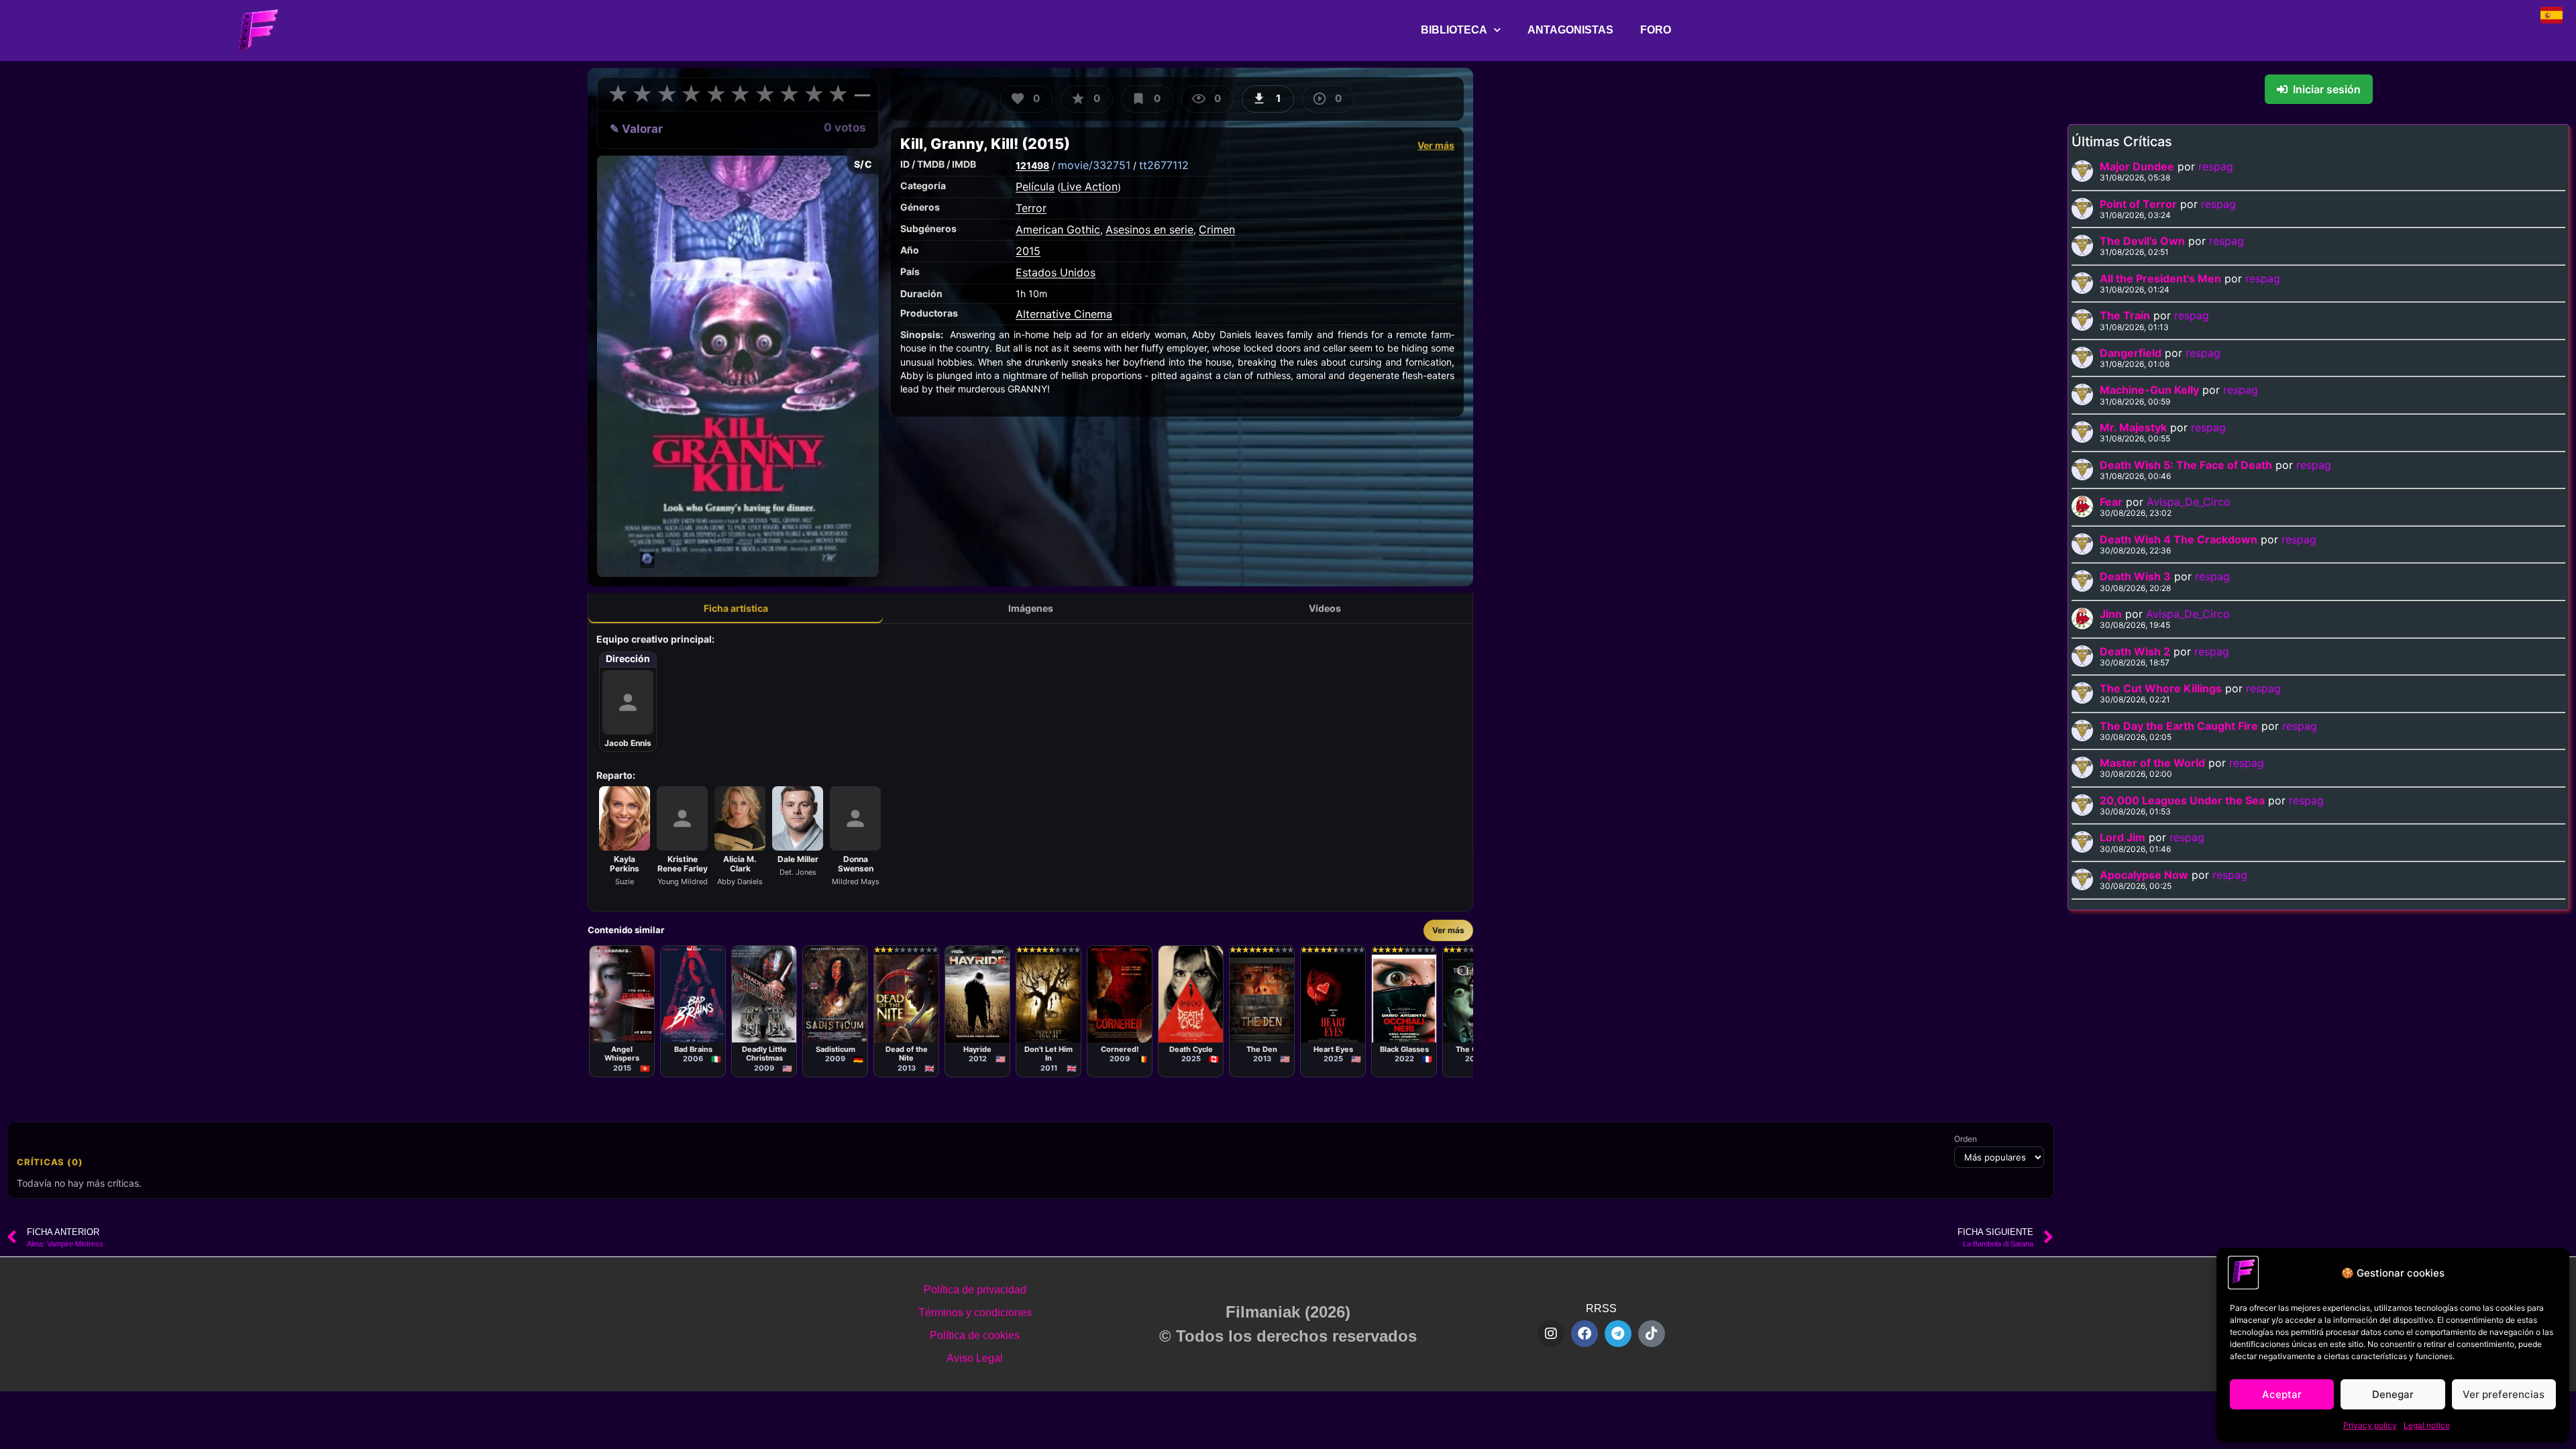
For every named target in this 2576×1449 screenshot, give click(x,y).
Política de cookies (975, 1335)
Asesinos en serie (1149, 229)
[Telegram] (1618, 1334)
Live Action (1089, 186)
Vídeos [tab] (1325, 608)
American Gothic (1058, 229)
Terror (1031, 208)
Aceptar (2282, 1394)
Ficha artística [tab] (736, 608)
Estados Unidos (1056, 272)
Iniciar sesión (2327, 89)
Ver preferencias (2504, 1394)
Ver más (1436, 145)
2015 (1028, 251)
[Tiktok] (1652, 1334)
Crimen (1217, 229)
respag (2216, 166)
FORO (1656, 30)
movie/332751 (1094, 165)
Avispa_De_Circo (2189, 502)
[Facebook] (1585, 1334)
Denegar (2393, 1394)
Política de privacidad (975, 1290)
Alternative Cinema (1064, 314)
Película (1035, 186)
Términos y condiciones (975, 1312)
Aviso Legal (975, 1358)
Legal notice (2427, 1425)
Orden (1966, 1139)
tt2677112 (1164, 165)
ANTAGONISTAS (1570, 30)
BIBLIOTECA (1454, 30)
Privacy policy (2370, 1425)
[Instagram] (1551, 1334)
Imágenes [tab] (1031, 608)
